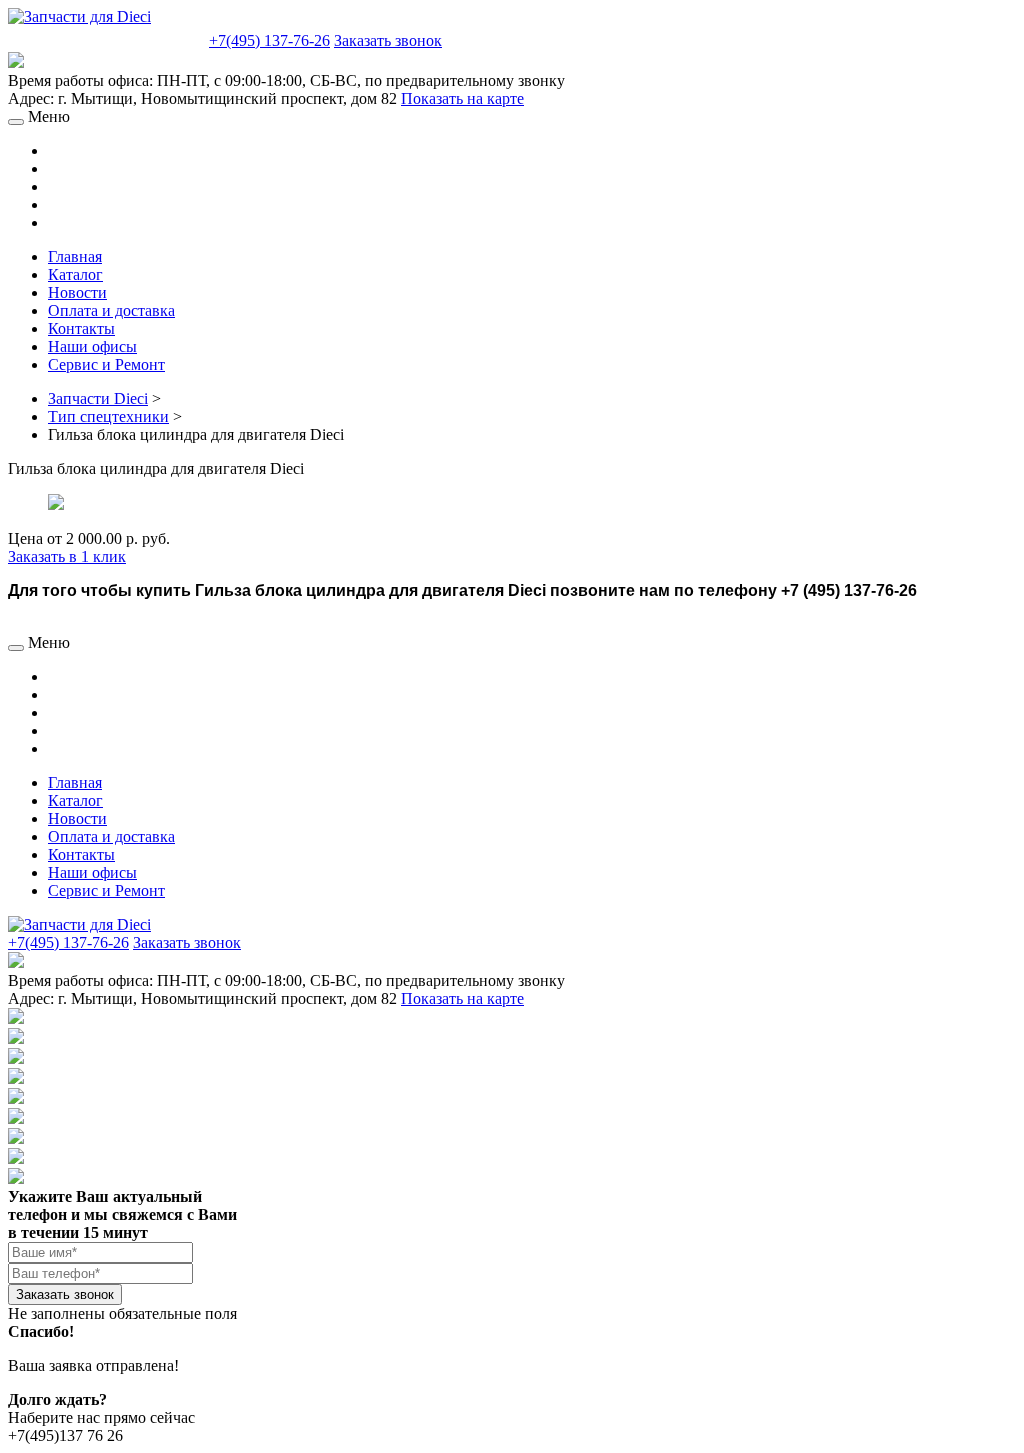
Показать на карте (462, 98)
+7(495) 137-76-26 (269, 40)
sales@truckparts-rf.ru (106, 38)
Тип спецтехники (108, 416)
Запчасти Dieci (98, 398)
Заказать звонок (388, 40)
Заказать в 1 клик (67, 556)
